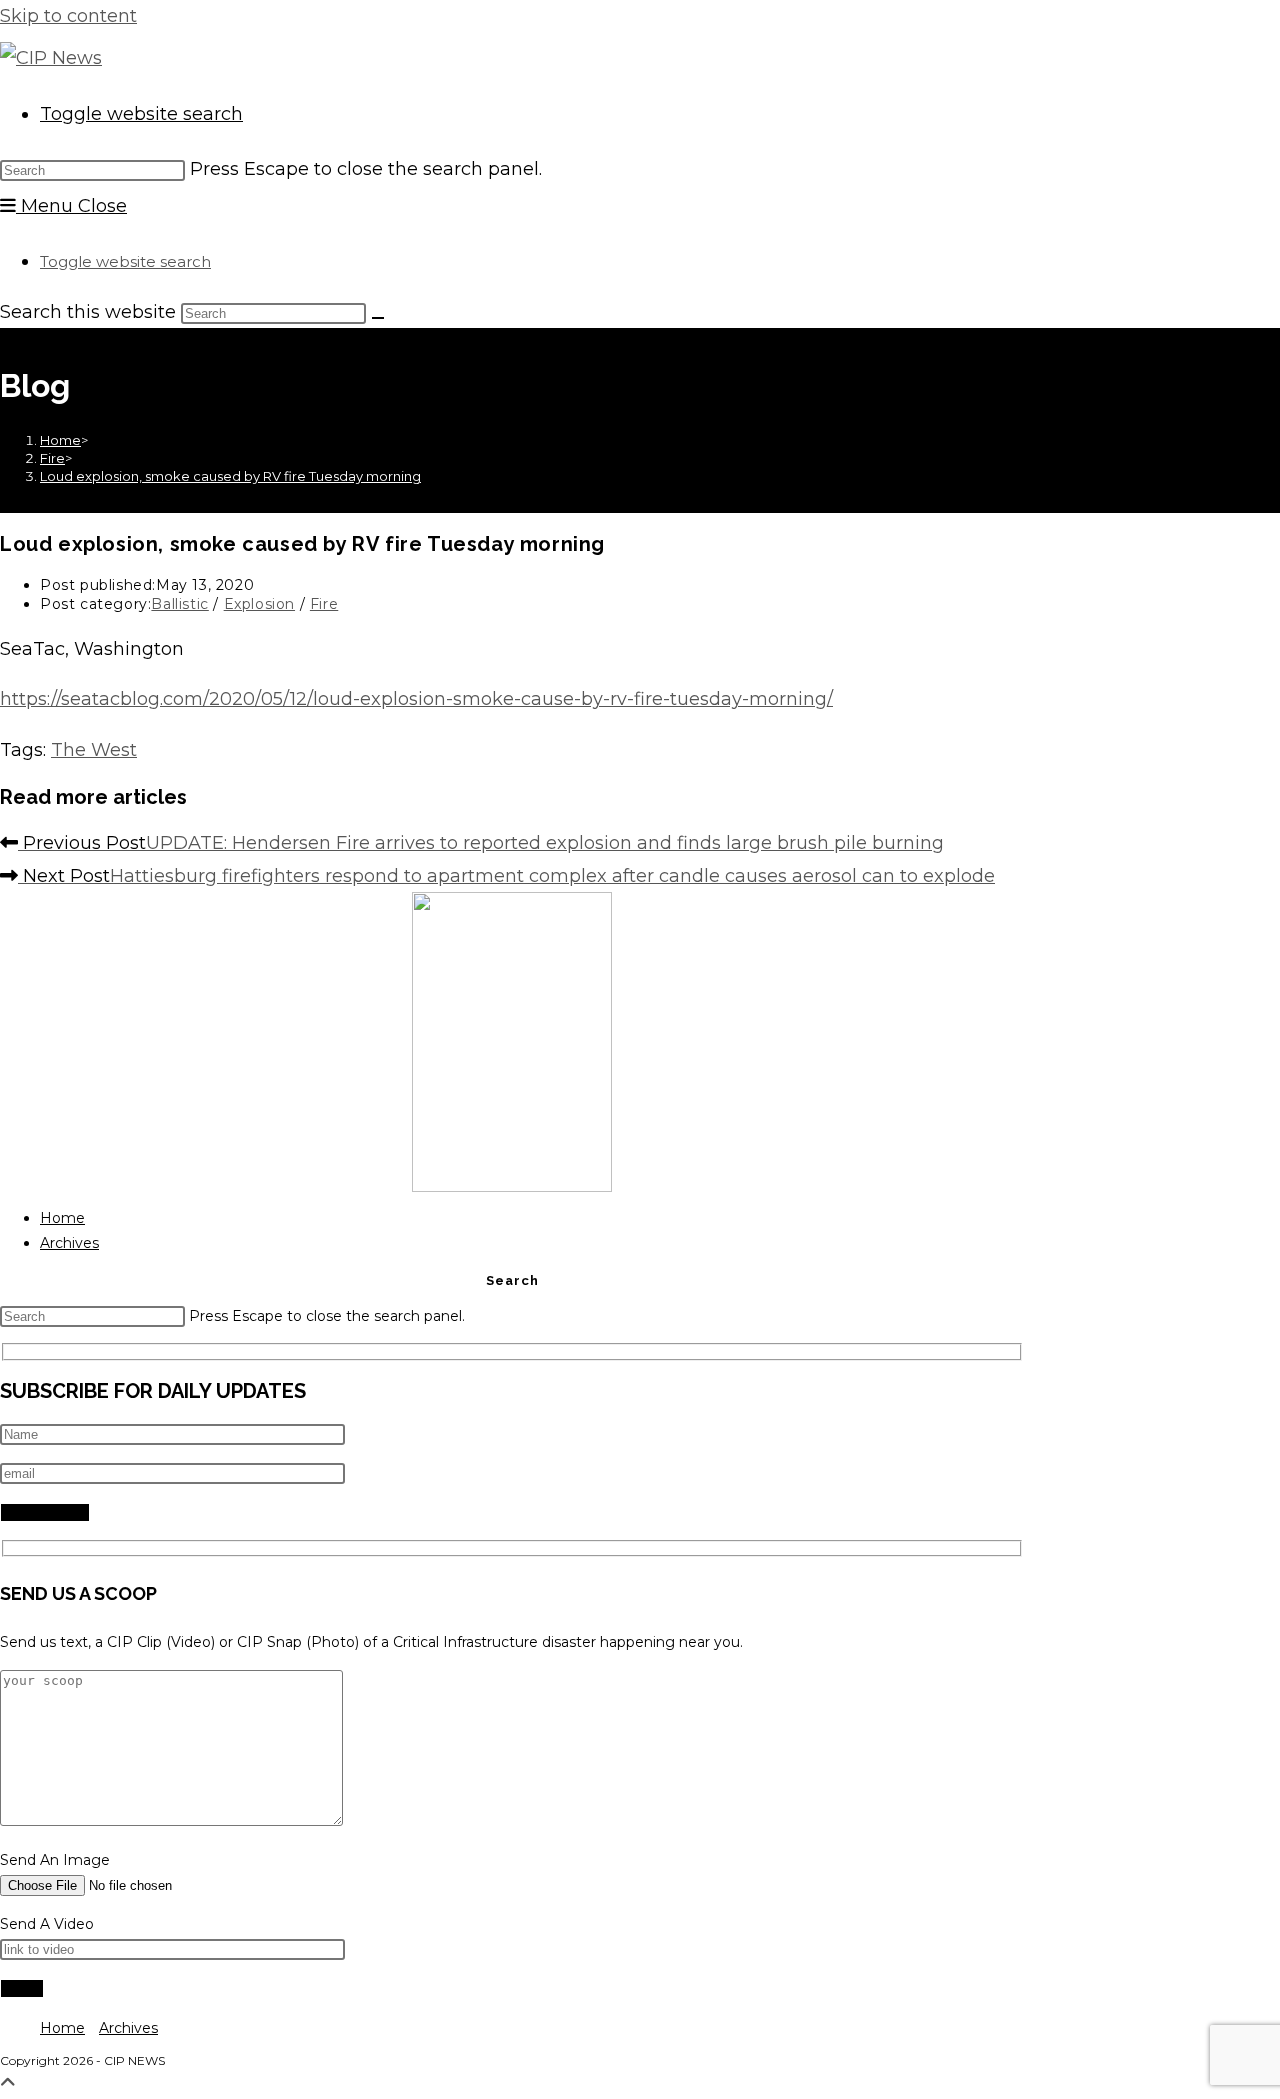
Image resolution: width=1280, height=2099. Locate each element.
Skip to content (68, 16)
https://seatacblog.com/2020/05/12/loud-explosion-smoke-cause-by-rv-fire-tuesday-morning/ (416, 699)
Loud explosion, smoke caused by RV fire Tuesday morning (230, 476)
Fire (324, 604)
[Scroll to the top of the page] (8, 2083)
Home (62, 1218)
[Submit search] (378, 318)
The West (94, 750)
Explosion (259, 604)
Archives (69, 1243)
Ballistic (179, 604)
